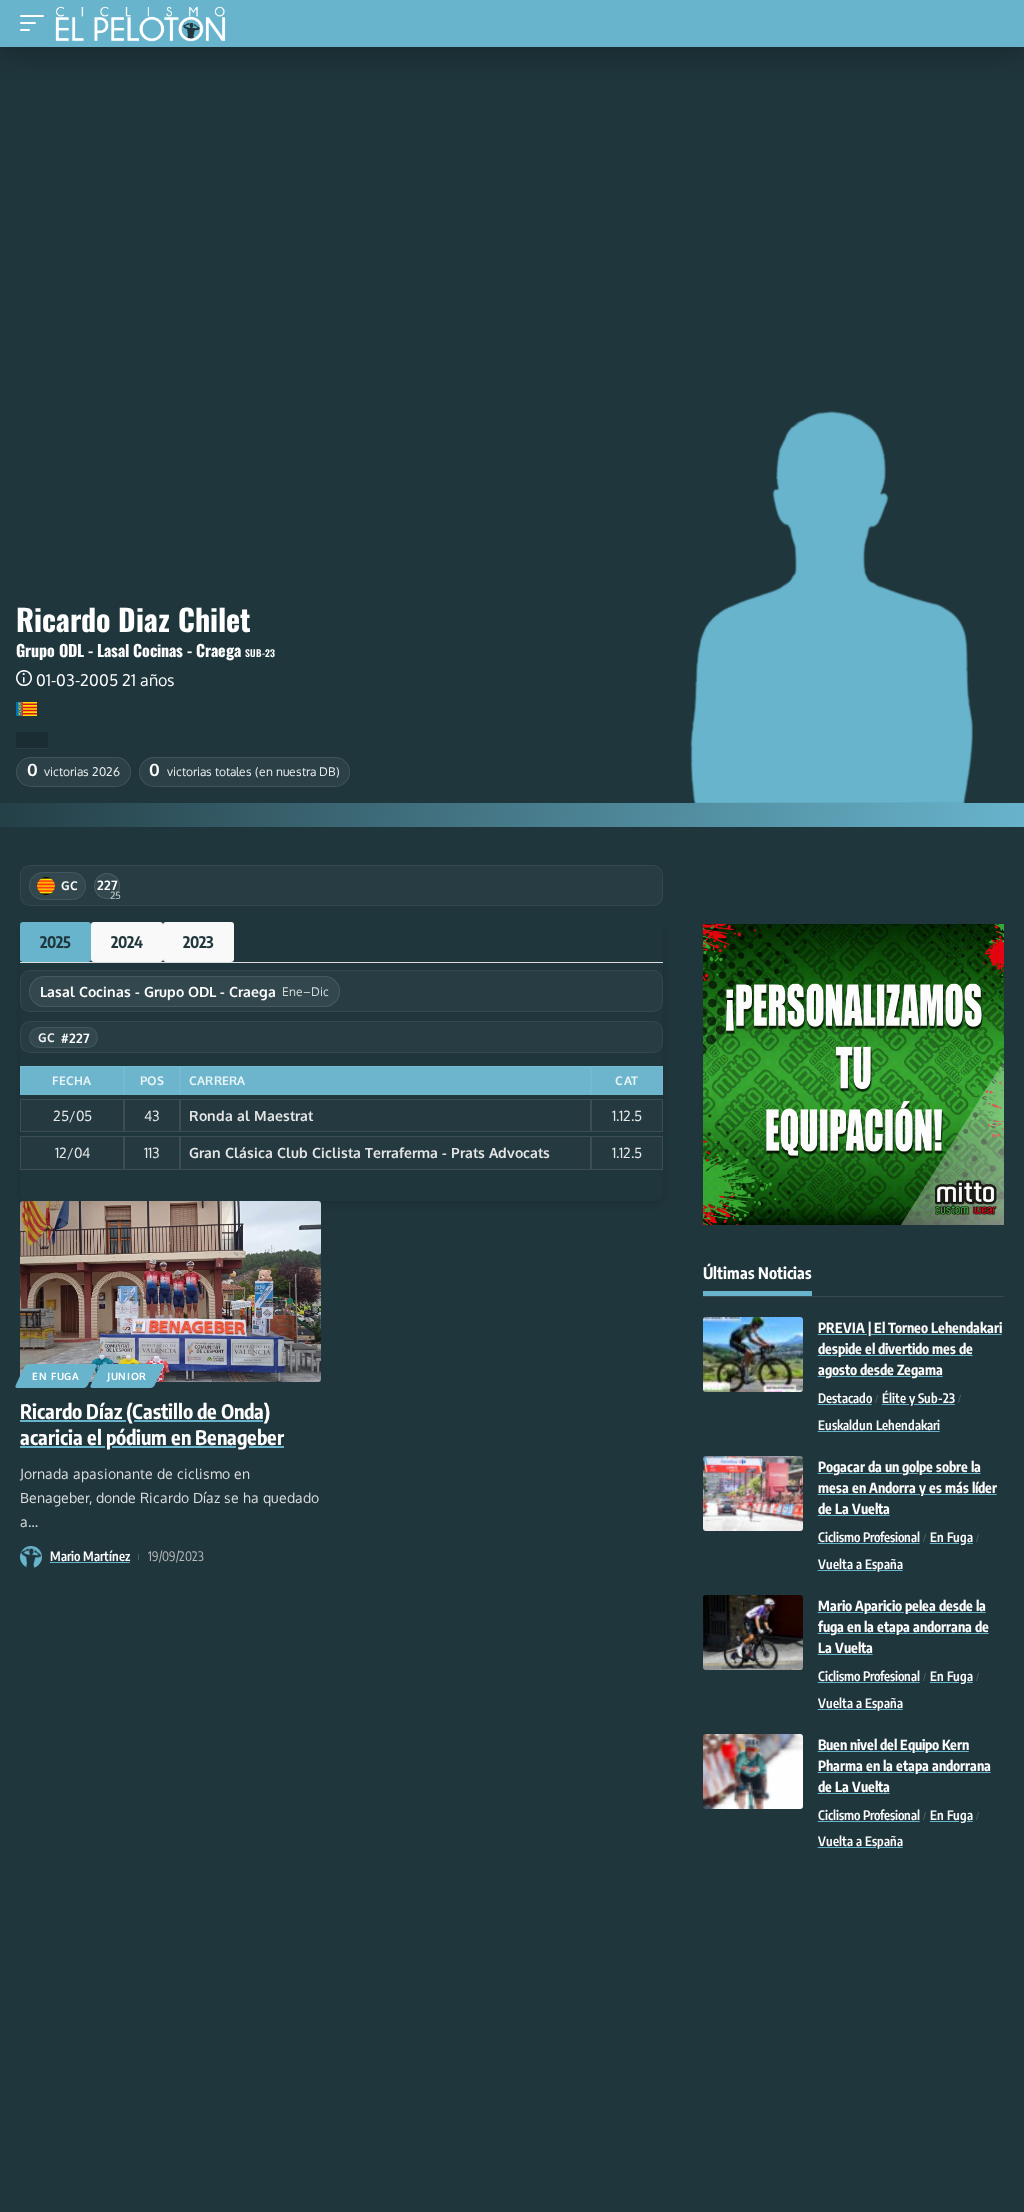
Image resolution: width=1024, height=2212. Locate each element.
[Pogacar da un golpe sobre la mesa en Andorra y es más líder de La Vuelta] (753, 1493)
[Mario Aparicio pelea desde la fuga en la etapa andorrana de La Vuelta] (753, 1632)
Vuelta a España (860, 1564)
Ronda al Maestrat (251, 1115)
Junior (127, 1376)
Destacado (845, 1398)
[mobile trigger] (37, 23)
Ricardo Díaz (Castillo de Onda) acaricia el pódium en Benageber (152, 1423)
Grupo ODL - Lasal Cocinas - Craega (128, 650)
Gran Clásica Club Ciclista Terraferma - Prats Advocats (369, 1152)
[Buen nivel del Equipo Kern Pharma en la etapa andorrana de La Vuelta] (753, 1771)
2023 (198, 942)
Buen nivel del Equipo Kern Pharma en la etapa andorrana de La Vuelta (904, 1765)
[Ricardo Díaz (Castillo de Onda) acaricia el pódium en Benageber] (170, 1291)
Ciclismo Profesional (869, 1537)
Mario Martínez (90, 1556)
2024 (127, 942)
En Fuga (56, 1376)
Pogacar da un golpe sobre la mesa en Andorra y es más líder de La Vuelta (907, 1487)
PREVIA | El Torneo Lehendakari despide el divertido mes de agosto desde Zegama (910, 1348)
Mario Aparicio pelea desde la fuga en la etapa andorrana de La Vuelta (903, 1626)
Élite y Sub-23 (918, 1398)
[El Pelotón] (147, 26)
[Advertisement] (512, 197)
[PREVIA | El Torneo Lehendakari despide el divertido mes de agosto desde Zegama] (753, 1354)
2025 (55, 942)
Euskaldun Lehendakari (879, 1425)
